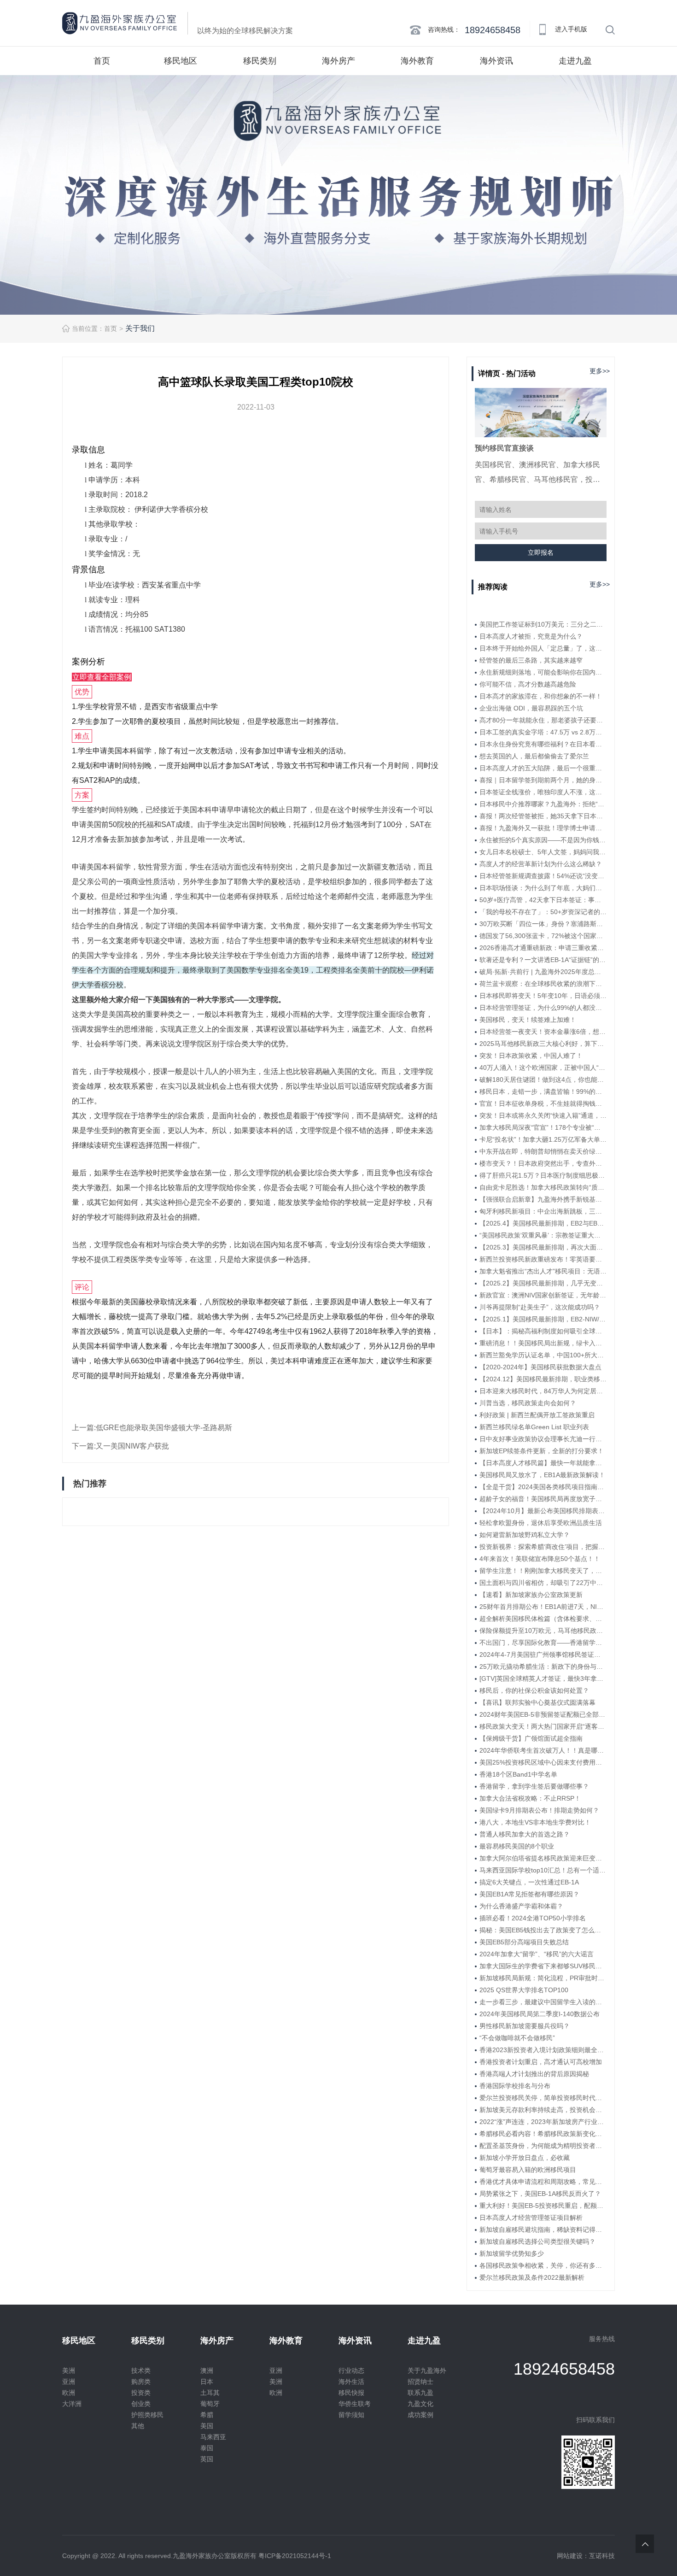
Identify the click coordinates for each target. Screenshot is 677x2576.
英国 (207, 2459)
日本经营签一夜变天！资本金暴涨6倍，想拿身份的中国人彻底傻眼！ (543, 1032)
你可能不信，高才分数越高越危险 (528, 684)
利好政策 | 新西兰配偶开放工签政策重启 (537, 1415)
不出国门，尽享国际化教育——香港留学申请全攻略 (543, 1643)
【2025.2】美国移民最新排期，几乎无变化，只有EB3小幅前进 (543, 1283)
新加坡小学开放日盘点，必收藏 (525, 2158)
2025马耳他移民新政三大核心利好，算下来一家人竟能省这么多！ (543, 1044)
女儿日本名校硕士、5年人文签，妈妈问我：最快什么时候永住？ (543, 852)
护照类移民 (147, 2415)
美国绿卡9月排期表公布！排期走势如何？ (539, 1810)
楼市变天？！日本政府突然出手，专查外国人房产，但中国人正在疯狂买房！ (543, 1163)
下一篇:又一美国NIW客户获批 (120, 1446)
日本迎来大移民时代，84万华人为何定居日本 (543, 1391)
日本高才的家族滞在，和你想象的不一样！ (541, 696)
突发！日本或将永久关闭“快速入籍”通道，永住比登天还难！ (543, 1115)
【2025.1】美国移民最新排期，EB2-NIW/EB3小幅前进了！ (543, 1319)
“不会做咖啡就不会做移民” (517, 2038)
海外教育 (417, 61)
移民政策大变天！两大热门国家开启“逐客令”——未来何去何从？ (543, 1726)
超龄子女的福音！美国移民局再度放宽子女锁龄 (543, 1499)
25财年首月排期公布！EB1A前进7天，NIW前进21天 (543, 1607)
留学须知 (351, 2415)
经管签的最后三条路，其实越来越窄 (531, 660)
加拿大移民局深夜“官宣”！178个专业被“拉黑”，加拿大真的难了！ (543, 1127)
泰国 (207, 2448)
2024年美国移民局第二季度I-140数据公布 (540, 2014)
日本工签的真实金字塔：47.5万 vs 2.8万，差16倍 (543, 732)
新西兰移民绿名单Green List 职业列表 (534, 1427)
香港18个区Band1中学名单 (518, 1774)
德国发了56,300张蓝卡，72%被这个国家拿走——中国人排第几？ (543, 936)
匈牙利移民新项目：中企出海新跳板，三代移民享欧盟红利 (543, 1211)
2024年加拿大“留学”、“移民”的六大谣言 (537, 1954)
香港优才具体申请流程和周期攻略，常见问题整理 (543, 2182)
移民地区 (181, 61)
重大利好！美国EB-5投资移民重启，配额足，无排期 (543, 2206)
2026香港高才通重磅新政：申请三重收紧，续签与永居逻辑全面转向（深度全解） (543, 948)
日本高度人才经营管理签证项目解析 (531, 2218)
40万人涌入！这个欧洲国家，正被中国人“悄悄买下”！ (543, 1068)
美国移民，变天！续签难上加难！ (528, 1020)
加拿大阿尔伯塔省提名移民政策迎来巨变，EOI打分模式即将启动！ (543, 1858)
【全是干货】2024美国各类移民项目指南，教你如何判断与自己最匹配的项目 (543, 1487)
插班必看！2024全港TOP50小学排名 (533, 1918)
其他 (138, 2426)
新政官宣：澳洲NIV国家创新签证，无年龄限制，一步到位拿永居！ (543, 1295)
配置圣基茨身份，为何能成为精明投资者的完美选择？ (543, 2146)
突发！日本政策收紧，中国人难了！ (531, 1056)
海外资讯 (496, 61)
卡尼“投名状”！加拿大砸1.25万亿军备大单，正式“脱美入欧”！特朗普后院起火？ (543, 1139)
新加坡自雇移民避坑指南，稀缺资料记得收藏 (543, 2230)
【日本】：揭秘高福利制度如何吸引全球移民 (543, 1331)
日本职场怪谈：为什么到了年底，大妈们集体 (543, 888)
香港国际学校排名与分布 (515, 2086)
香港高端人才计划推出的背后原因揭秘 (534, 2074)
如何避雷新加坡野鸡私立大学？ (525, 1535)
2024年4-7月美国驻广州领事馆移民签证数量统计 (543, 1655)
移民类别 (260, 61)
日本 (207, 2382)
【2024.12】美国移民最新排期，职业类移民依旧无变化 (543, 1379)
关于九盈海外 (427, 2371)
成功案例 (420, 2415)
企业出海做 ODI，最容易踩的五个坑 (531, 708)
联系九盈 (420, 2393)
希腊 (207, 2415)
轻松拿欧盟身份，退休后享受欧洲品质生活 (541, 1523)
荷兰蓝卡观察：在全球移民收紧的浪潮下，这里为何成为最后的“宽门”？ (543, 984)
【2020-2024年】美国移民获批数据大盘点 (540, 1367)
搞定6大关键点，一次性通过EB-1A (529, 1882)
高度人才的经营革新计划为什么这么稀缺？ (541, 864)
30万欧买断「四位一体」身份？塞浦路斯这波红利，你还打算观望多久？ (543, 924)
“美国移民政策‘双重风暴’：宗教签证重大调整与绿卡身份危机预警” (543, 1235)
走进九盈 (575, 61)
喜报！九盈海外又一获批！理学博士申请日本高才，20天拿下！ (543, 828)
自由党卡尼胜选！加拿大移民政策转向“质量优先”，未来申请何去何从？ (543, 1187)
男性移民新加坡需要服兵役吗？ (525, 2026)
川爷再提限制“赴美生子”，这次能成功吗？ (540, 1307)
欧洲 (69, 2393)
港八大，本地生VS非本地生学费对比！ (535, 1822)
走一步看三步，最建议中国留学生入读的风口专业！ (543, 2002)
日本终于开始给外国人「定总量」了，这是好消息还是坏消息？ (543, 648)
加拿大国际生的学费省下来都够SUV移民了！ (543, 1966)
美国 (207, 2426)
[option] (338, 195)
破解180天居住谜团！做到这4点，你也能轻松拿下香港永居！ (543, 1080)
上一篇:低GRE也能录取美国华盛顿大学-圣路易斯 (152, 1428)
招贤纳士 (420, 2382)
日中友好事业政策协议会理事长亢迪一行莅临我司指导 (543, 1439)
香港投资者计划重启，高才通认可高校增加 (541, 2062)
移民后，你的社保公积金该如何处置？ (534, 1690)
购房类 (141, 2382)
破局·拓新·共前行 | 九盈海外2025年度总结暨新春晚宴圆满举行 (543, 972)
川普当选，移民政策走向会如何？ (528, 1403)
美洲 (69, 2371)
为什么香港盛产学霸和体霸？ (521, 1906)
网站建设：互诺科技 (586, 2556)
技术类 (141, 2371)
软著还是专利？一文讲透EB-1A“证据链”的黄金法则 (543, 960)
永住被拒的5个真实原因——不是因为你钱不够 (543, 840)
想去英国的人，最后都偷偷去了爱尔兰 (534, 756)
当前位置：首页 (94, 329)
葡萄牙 (210, 2404)
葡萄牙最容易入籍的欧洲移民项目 (528, 2170)
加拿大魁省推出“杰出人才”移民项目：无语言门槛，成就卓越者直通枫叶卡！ (543, 1271)
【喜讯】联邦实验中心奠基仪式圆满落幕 (537, 1702)
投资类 (141, 2393)
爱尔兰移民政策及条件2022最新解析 (532, 2277)
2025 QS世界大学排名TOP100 (524, 1990)
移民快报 (351, 2393)
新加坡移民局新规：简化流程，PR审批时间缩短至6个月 (543, 1978)
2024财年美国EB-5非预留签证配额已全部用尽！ (543, 1714)
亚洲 (69, 2382)
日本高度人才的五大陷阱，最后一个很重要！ (543, 768)
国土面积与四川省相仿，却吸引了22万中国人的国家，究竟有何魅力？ (543, 1583)
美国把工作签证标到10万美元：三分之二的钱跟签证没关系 (543, 624)
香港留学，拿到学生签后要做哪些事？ (534, 1786)
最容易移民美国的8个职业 (517, 1846)
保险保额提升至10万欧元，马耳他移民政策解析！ (543, 1631)
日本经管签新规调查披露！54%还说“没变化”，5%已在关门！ (543, 876)
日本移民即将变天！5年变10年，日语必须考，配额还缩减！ (543, 996)
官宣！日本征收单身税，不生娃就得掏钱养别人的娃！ (543, 1103)
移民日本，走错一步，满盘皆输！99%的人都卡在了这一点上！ (543, 1091)
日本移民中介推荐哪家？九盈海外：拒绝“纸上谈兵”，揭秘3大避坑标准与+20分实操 (543, 804)
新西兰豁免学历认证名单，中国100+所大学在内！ (543, 1355)
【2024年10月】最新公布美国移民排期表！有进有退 (543, 1511)
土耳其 (210, 2393)
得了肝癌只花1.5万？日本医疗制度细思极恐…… (543, 1175)
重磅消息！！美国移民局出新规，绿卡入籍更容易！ (543, 1343)
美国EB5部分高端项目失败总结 (524, 1942)
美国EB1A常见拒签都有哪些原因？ (529, 1894)
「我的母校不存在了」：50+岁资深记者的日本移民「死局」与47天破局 (543, 912)
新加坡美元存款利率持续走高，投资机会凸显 (543, 2110)
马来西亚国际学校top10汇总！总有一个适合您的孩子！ (543, 1870)
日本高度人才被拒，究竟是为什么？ (531, 636)
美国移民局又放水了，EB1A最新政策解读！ (542, 1475)
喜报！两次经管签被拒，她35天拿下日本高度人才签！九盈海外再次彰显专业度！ (543, 816)
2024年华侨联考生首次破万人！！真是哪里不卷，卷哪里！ (543, 1750)
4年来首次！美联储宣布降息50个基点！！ (540, 1559)
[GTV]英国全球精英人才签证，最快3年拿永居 (543, 1678)
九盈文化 (420, 2404)
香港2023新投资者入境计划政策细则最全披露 (543, 2050)
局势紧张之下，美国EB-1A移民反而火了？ (540, 2194)
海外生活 (351, 2382)
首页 (102, 61)
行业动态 (351, 2371)
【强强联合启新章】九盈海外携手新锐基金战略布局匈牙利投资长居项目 (543, 1199)
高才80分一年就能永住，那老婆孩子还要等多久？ (543, 720)
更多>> (600, 371)
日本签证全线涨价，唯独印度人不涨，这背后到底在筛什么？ (543, 792)
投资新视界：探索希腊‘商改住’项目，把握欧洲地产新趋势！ (543, 1547)
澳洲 (207, 2371)
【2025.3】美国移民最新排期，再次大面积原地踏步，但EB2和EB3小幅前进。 (543, 1247)
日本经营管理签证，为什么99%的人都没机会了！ (543, 1008)
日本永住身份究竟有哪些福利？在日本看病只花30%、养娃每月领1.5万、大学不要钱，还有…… (543, 744)
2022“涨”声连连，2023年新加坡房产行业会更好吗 (543, 2122)
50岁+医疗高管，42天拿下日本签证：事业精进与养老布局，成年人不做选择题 (543, 900)
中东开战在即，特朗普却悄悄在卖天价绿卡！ (543, 1151)
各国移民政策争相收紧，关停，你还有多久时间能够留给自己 (543, 2265)
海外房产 (338, 61)
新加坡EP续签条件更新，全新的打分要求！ (542, 1451)
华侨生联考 (355, 2404)
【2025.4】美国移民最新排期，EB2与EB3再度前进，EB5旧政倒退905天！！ (543, 1223)
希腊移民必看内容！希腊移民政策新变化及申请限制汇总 (543, 2134)
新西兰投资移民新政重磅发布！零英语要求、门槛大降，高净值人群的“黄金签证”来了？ (543, 1259)
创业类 (141, 2404)
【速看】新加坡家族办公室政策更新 (531, 1595)
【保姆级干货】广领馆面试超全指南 (531, 1738)
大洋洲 (72, 2404)
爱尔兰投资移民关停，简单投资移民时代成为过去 (543, 2098)
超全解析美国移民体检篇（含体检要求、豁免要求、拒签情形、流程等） (543, 1619)
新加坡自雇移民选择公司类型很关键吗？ (537, 2242)
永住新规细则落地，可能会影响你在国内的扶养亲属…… (543, 672)
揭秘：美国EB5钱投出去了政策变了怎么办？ (543, 1930)
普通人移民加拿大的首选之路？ (525, 1834)
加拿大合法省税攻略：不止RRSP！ (530, 1798)
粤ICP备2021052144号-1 (295, 2556)
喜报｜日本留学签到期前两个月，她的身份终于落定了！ (543, 780)
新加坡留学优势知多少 (512, 2253)
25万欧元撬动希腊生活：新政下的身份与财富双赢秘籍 (543, 1666)
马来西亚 (213, 2437)
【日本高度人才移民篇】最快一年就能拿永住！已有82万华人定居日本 (543, 1463)
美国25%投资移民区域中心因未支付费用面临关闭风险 (543, 1762)
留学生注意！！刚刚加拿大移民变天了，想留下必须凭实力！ (543, 1571)
